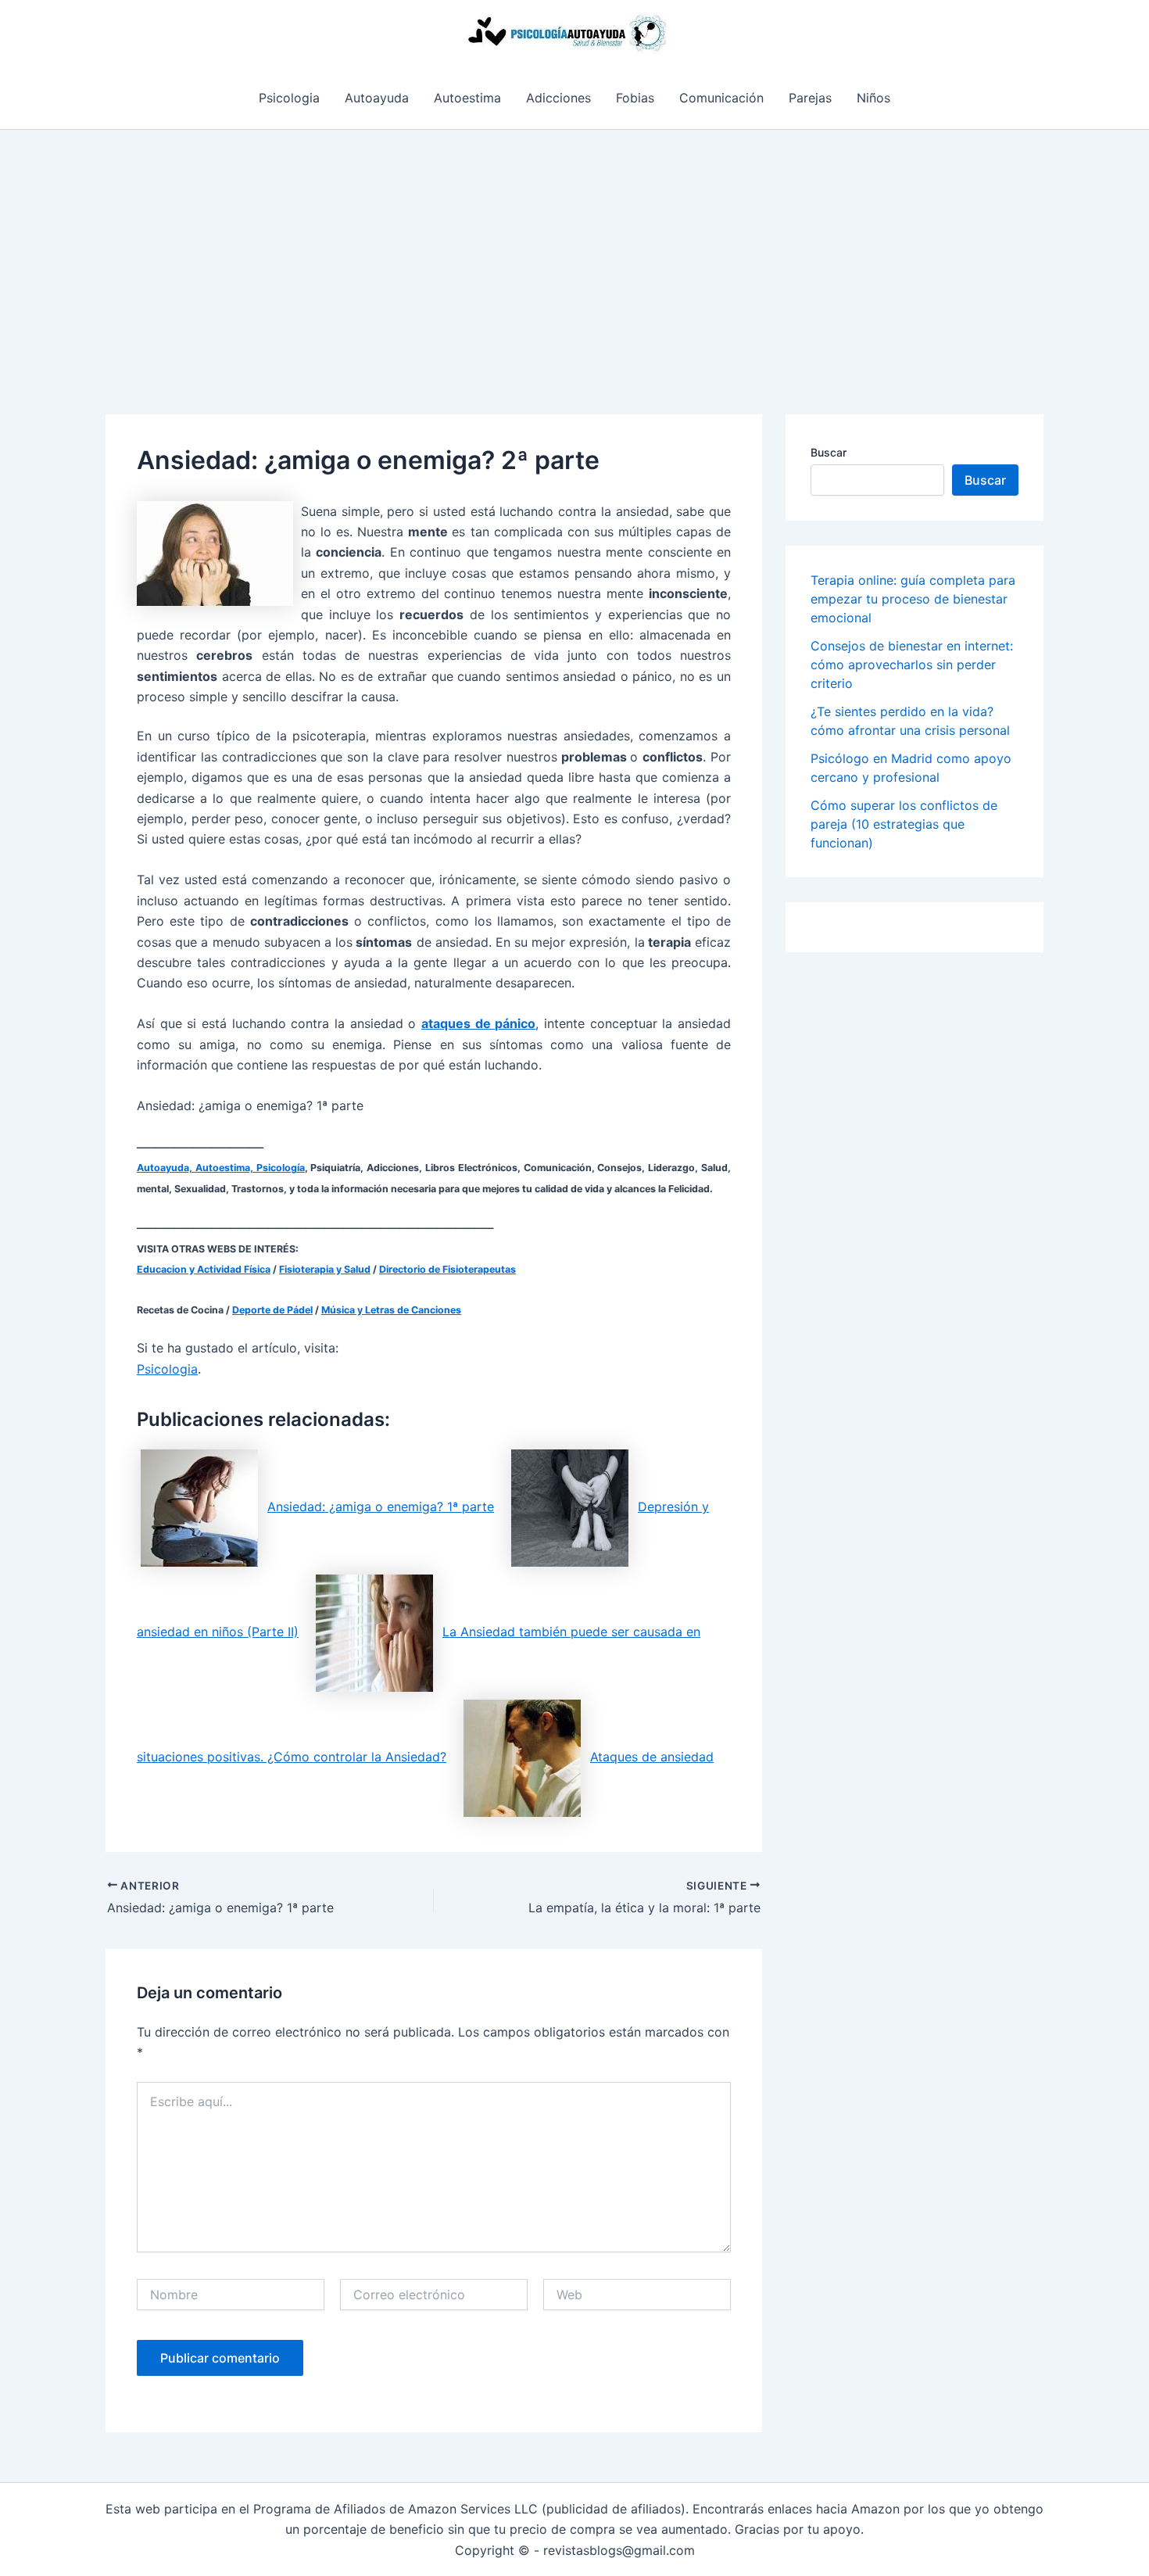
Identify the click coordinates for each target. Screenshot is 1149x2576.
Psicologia (289, 98)
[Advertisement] (574, 247)
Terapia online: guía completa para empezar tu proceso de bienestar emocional (913, 599)
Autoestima (467, 98)
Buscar (829, 452)
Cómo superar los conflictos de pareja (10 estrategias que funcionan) (904, 824)
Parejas (810, 98)
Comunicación (721, 98)
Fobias (635, 98)
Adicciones (558, 98)
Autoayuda (377, 98)
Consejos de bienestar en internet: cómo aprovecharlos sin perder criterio (912, 665)
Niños (873, 98)
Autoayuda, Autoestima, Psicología (221, 1168)
